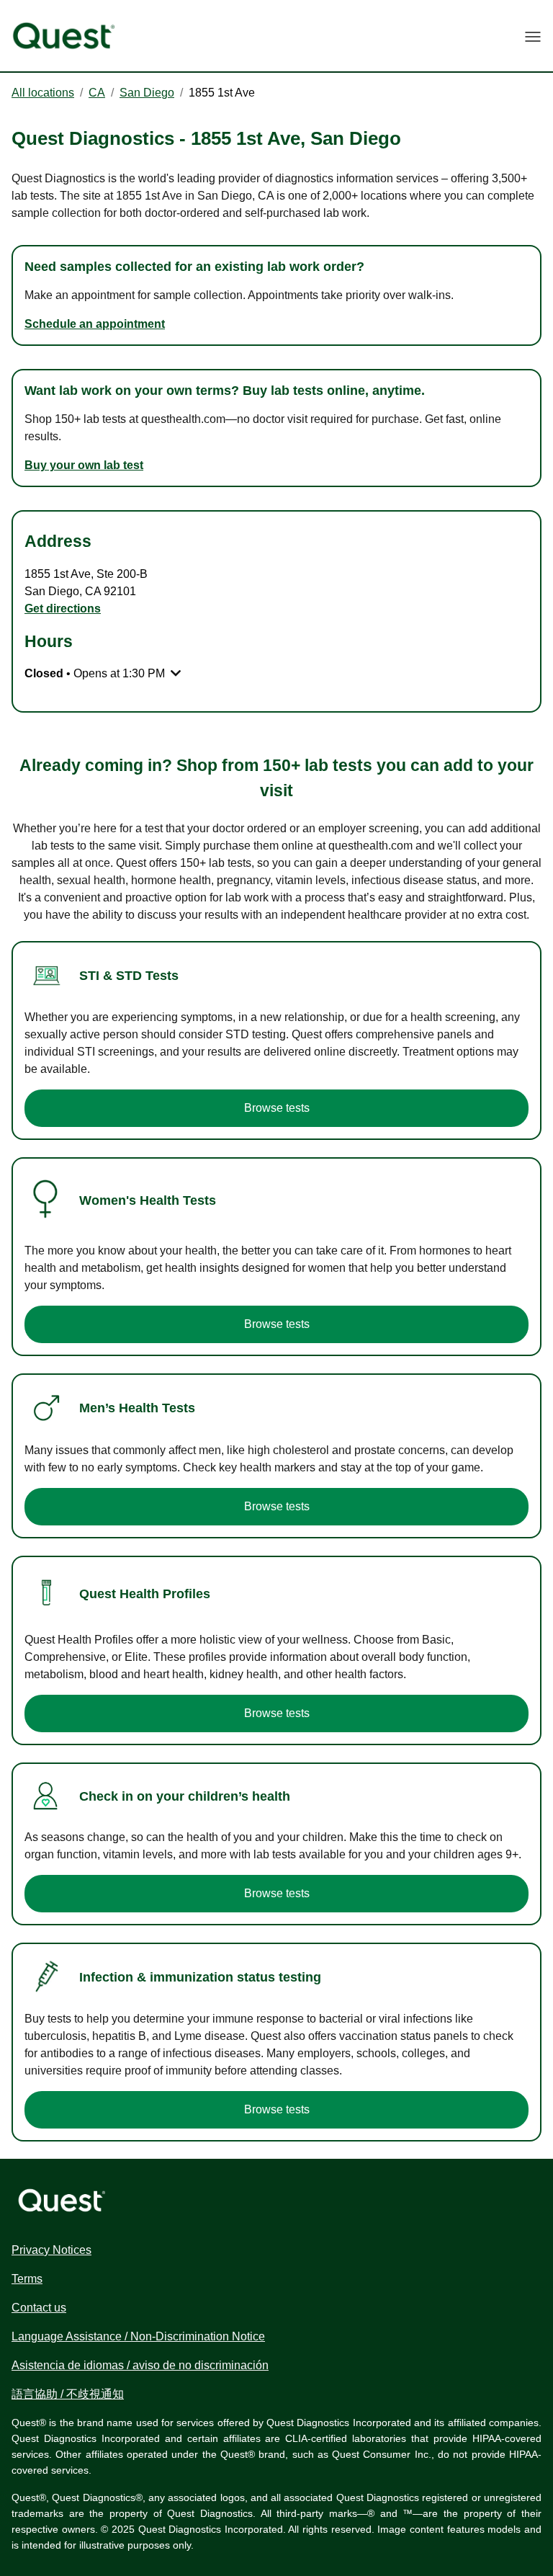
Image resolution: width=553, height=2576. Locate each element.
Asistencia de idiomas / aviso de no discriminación (140, 2365)
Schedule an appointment (95, 324)
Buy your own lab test (84, 465)
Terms (27, 2279)
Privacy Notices (51, 2250)
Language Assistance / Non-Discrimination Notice (138, 2336)
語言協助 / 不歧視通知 (68, 2394)
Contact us (39, 2308)
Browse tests (277, 1108)
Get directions (63, 609)
